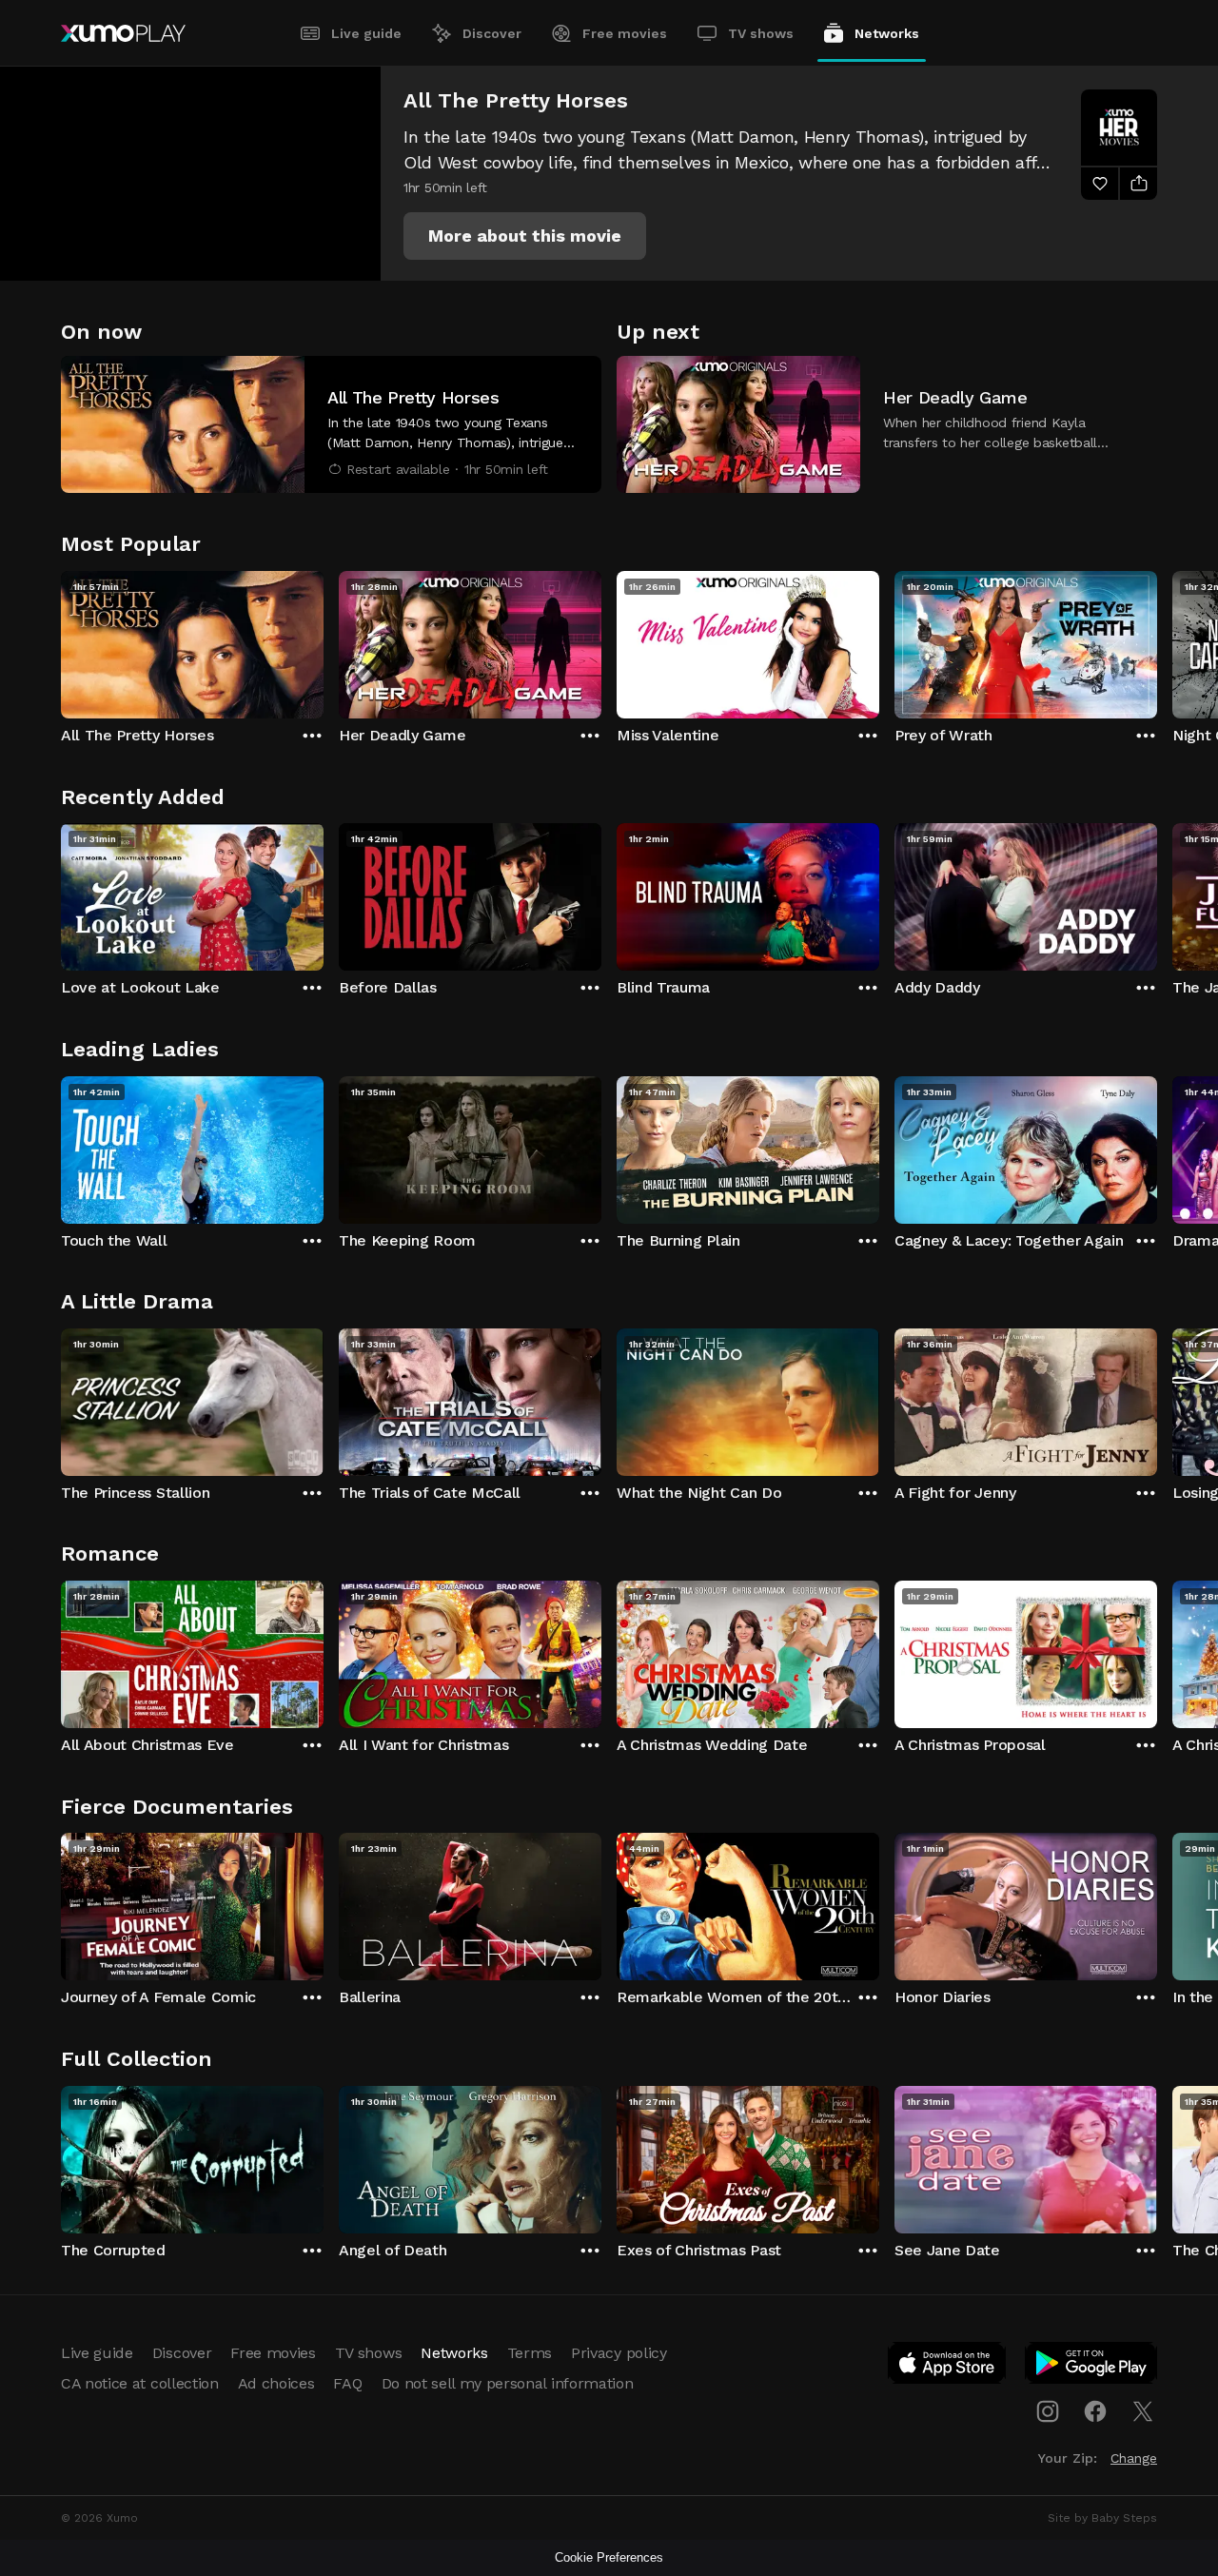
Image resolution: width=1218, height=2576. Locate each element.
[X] (1143, 2411)
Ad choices (276, 2383)
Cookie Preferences (609, 2557)
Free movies (625, 33)
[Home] (123, 33)
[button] (525, 236)
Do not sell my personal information (508, 2383)
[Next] (1157, 640)
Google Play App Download (1092, 2367)
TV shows (761, 33)
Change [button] (1134, 2458)
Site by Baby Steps (1102, 2518)
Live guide (366, 33)
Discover (492, 33)
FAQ (347, 2383)
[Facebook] (1095, 2411)
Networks (887, 33)
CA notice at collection (140, 2383)
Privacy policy (619, 2353)
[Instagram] (1048, 2411)
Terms (530, 2353)
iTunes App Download (948, 2367)
